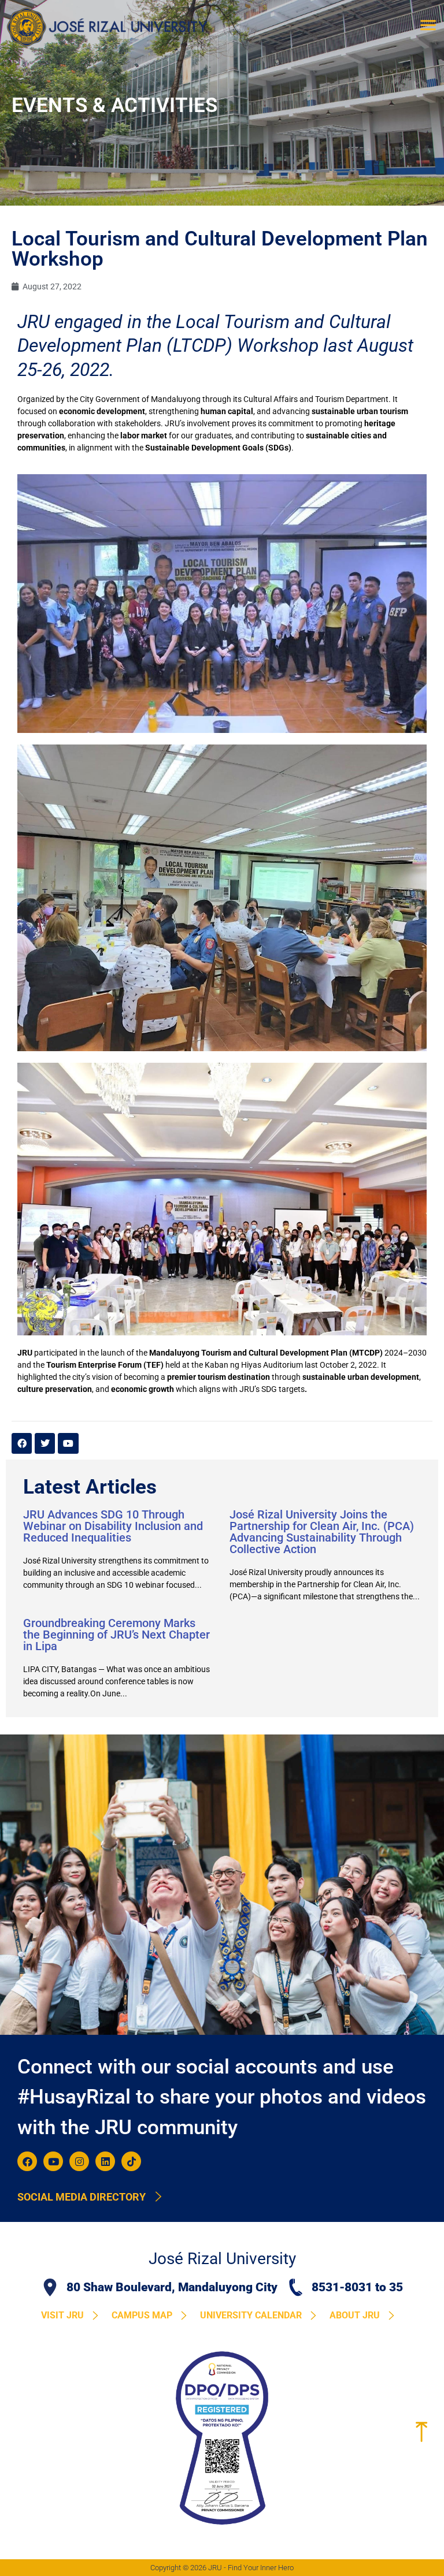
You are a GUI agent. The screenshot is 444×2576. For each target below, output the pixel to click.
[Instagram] (79, 2161)
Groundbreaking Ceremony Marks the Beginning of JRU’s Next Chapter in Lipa (116, 1635)
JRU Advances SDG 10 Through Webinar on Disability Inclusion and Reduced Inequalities (113, 1526)
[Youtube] (53, 2161)
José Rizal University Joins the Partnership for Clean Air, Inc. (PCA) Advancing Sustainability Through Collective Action (322, 1532)
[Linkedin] (105, 2161)
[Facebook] (27, 2161)
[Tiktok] (131, 2161)
